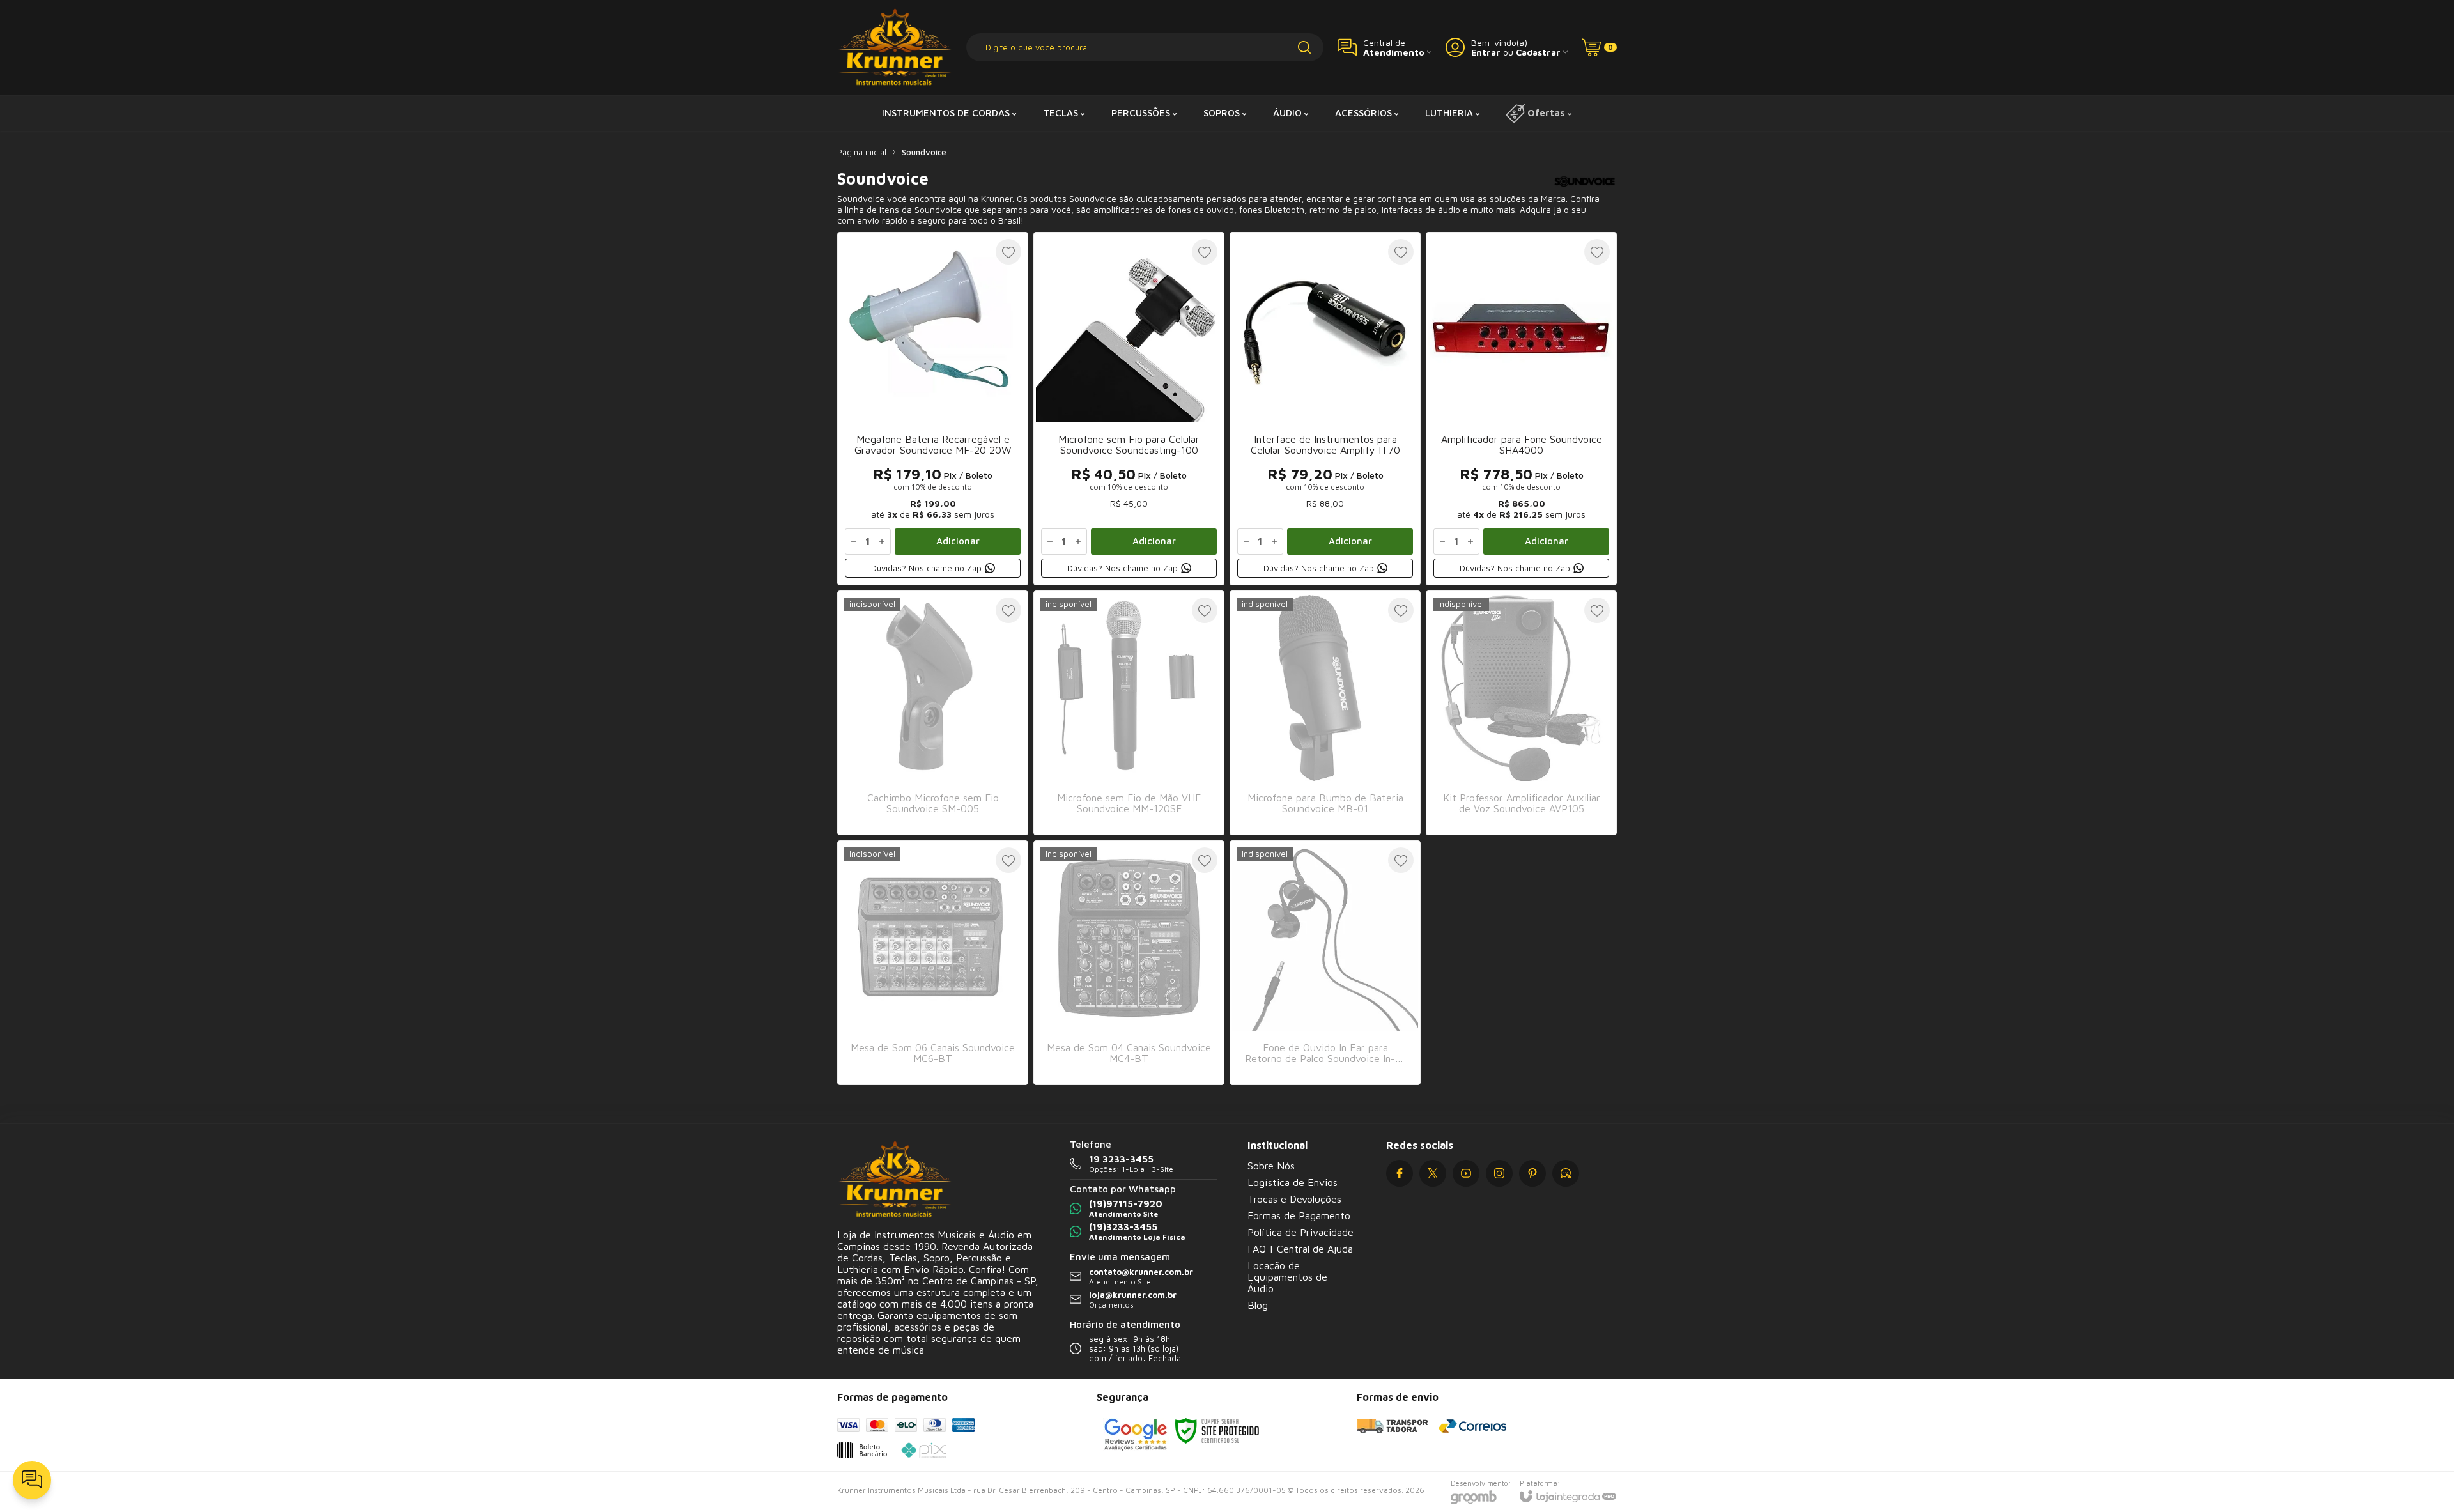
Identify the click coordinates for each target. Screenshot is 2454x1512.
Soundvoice (924, 152)
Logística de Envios (1293, 1182)
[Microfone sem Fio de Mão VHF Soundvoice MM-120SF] (1129, 713)
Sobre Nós (1271, 1166)
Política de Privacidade (1300, 1232)
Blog (1258, 1305)
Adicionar (958, 541)
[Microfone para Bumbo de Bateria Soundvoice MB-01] (1325, 713)
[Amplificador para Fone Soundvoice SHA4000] (1521, 409)
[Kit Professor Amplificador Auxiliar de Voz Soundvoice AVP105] (1521, 713)
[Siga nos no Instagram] (1499, 1173)
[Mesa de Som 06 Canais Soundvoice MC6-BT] (933, 963)
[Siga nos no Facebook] (1400, 1173)
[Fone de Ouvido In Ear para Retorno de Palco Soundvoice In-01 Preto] (1325, 963)
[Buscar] (1304, 47)
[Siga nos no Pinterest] (1532, 1173)
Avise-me (933, 809)
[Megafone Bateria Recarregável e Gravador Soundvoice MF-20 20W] (933, 409)
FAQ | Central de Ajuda (1300, 1249)
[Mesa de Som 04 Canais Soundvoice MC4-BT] (1129, 963)
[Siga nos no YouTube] (1466, 1173)
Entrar (1486, 52)
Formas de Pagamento (1299, 1215)
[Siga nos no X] (1433, 1173)
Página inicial (862, 152)
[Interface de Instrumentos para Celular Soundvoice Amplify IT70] (1325, 409)
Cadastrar (1538, 52)
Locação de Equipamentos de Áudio (1287, 1277)
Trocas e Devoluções (1294, 1199)
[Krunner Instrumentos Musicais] (895, 48)
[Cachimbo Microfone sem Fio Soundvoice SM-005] (933, 713)
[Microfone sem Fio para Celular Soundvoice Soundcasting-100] (1129, 409)
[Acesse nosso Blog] (1566, 1173)
